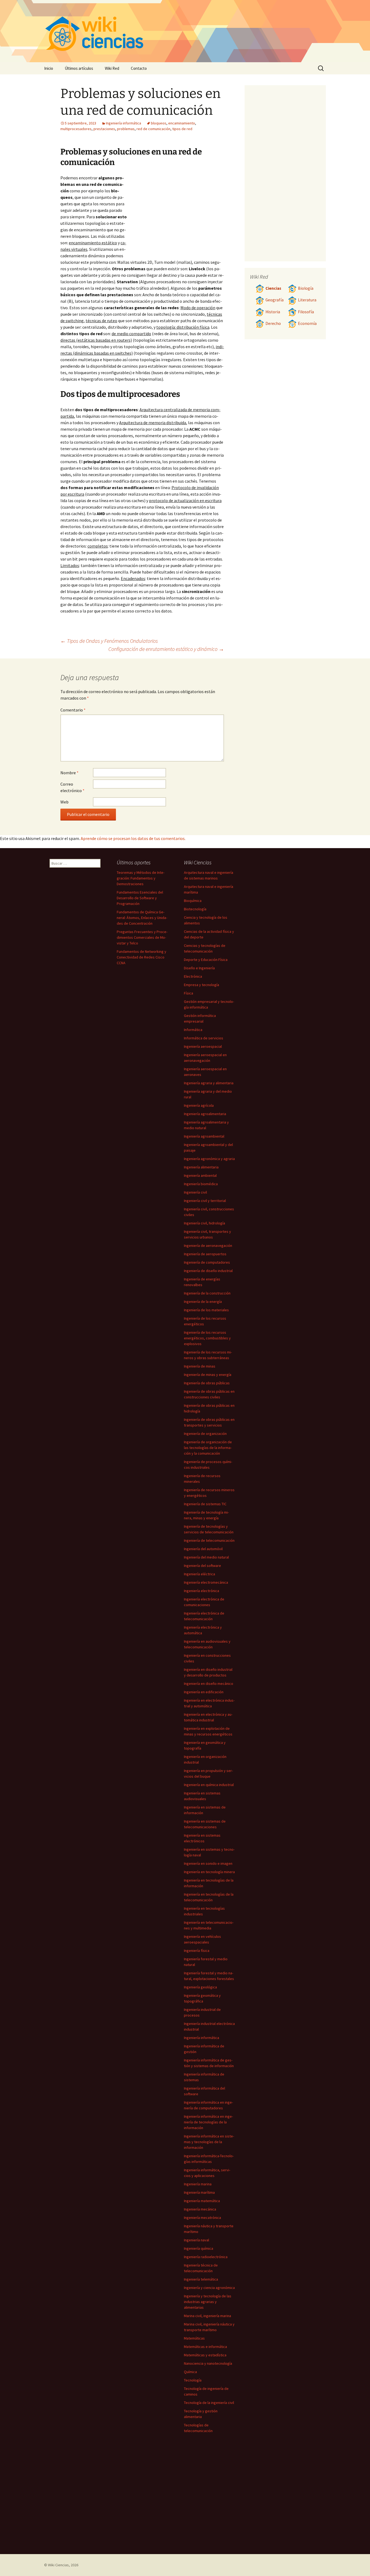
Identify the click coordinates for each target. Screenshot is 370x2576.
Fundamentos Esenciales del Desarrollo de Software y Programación (140, 898)
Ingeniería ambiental (200, 1175)
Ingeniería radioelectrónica (206, 2257)
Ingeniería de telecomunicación (209, 1540)
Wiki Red (112, 68)
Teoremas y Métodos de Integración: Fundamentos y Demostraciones (141, 878)
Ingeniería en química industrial (209, 1785)
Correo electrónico (72, 787)
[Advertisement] (176, 215)
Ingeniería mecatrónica (202, 2218)
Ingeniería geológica (200, 1987)
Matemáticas (194, 2338)
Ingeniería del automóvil (203, 1549)
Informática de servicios (204, 1038)
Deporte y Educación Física (206, 960)
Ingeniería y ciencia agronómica (209, 2288)
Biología (306, 288)
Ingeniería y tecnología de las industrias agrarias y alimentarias (208, 2302)
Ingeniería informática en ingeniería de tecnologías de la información (208, 2122)
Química (190, 2372)
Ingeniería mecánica (200, 2209)
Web (64, 802)
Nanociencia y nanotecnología (208, 2363)
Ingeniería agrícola (199, 1105)
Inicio (49, 68)
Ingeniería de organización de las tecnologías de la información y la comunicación (208, 1448)
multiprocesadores (76, 129)
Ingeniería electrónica (202, 1591)
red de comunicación (153, 129)
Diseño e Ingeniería (199, 968)
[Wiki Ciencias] (185, 31)
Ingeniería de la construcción (207, 1293)
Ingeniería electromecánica (206, 1582)
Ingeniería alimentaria (201, 1167)
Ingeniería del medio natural (206, 1557)
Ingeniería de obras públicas (207, 1383)
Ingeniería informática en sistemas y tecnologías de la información (209, 2142)
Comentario (73, 710)
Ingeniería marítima (199, 2192)
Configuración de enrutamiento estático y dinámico (166, 649)
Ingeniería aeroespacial (203, 1046)
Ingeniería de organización (205, 1434)
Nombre (69, 773)
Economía (307, 323)
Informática (193, 1030)
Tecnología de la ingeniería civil (209, 2403)
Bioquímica (193, 901)
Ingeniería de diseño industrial (208, 1271)
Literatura (307, 300)
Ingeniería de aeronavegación (208, 1246)
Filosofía (306, 312)
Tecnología (193, 2380)
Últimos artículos (79, 68)
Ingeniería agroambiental (204, 1136)
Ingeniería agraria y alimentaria (209, 1083)
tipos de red (182, 129)
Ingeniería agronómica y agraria (209, 1159)
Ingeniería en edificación (204, 1692)
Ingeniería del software (202, 1566)
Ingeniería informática (124, 123)
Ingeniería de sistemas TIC (205, 1504)
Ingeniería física (197, 1951)
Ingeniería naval (197, 2240)
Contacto (139, 68)
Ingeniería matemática (202, 2201)
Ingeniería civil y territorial (205, 1201)
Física (189, 993)
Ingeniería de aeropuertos (205, 1254)
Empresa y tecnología (202, 985)
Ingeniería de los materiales (206, 1310)
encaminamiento (182, 123)
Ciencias (273, 288)
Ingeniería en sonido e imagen (208, 1863)
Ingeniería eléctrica (199, 1574)
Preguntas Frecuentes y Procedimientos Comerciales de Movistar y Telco (142, 937)
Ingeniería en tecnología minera (209, 1872)
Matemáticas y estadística (205, 2355)
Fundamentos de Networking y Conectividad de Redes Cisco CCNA (142, 957)
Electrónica (193, 976)
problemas (126, 129)
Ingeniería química (199, 2248)
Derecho (273, 323)
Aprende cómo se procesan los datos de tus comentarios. (133, 838)
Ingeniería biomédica (201, 1184)
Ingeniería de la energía (203, 1302)
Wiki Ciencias (58, 2565)
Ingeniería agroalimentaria (205, 1114)
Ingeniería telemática (201, 2279)
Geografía (275, 300)
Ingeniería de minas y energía (208, 1375)
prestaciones (104, 129)
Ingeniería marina (198, 2184)
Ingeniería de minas (200, 1366)
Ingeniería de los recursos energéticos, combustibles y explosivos (207, 1338)
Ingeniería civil (195, 1192)
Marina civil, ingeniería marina (207, 2316)
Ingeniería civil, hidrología (205, 1223)
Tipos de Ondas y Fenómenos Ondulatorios (109, 641)
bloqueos (159, 123)
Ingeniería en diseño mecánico (209, 1684)
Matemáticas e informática (205, 2347)
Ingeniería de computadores (207, 1262)
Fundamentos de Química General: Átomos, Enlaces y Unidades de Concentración (142, 918)
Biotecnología (195, 909)
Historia (273, 312)
